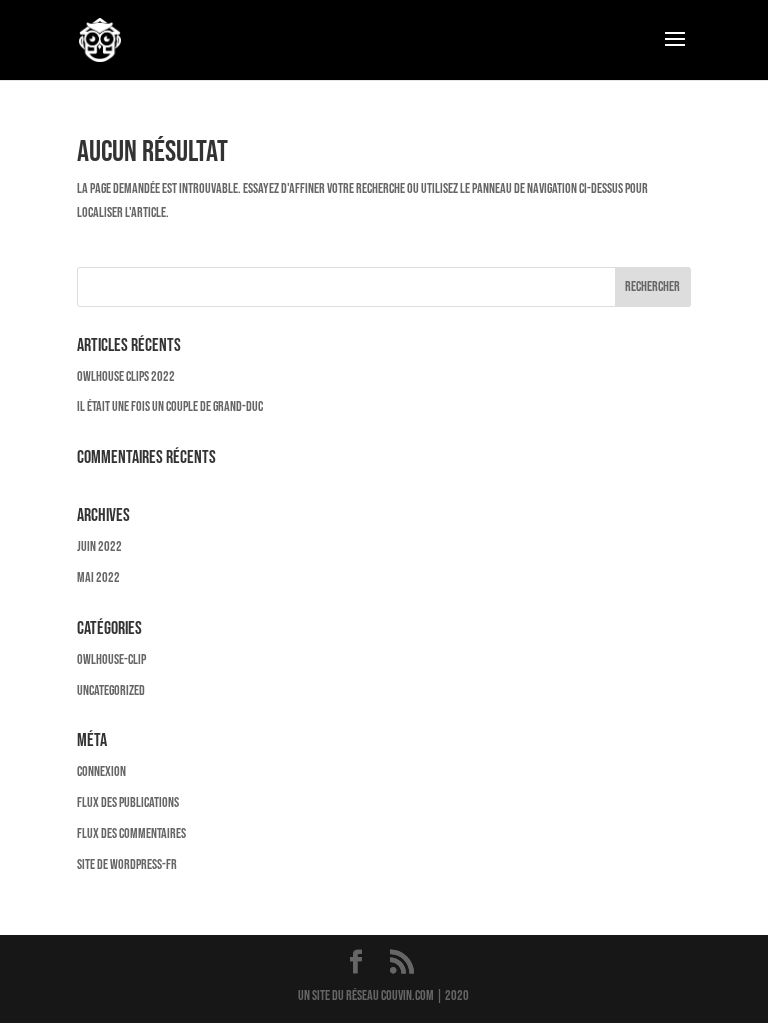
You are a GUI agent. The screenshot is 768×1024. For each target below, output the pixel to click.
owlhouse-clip (111, 659)
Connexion (101, 771)
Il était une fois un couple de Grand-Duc (170, 406)
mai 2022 (98, 577)
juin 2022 (99, 546)
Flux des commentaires (131, 833)
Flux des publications (128, 802)
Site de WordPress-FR (127, 864)
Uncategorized (111, 690)
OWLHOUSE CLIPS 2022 (126, 376)
